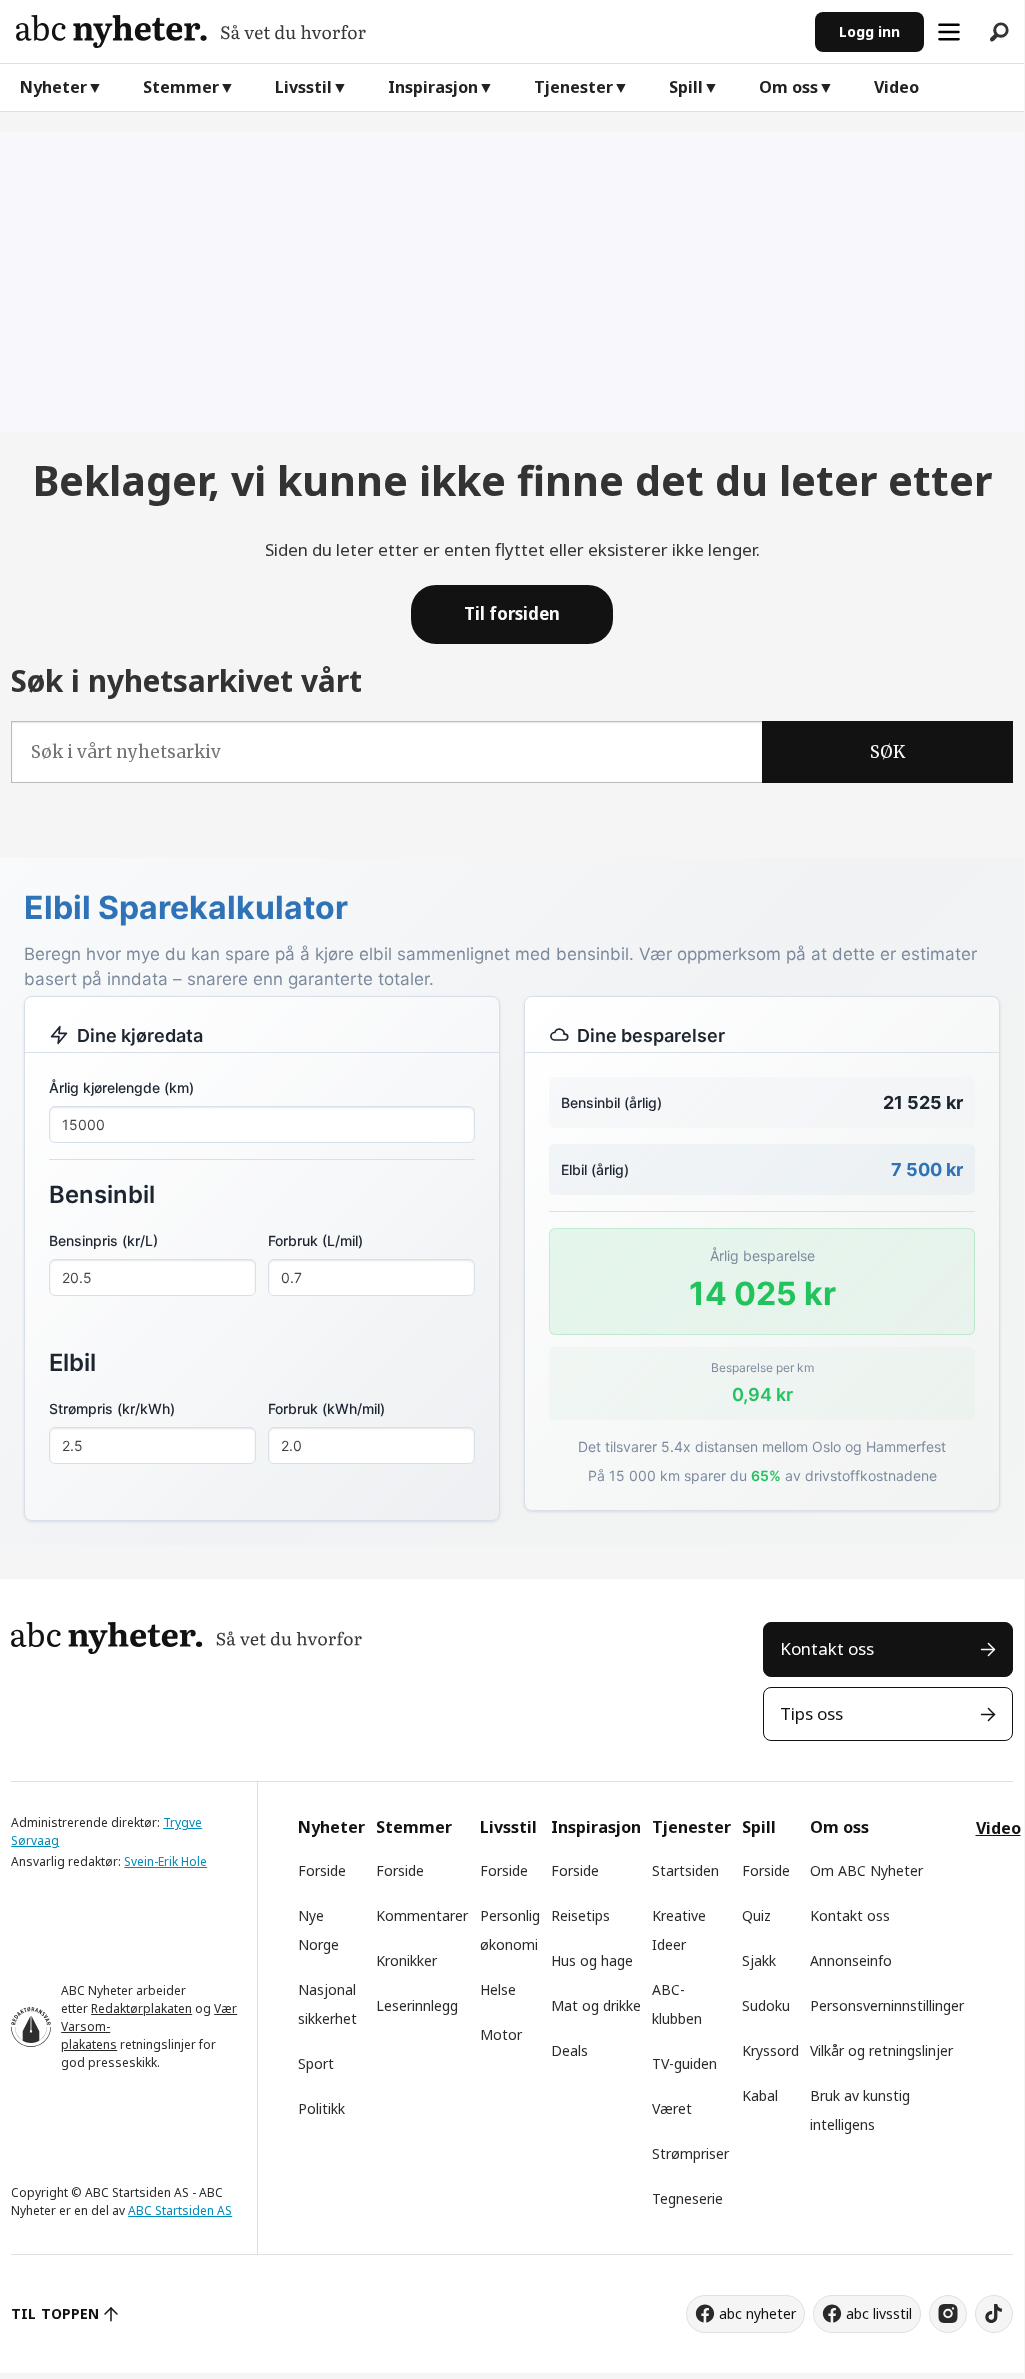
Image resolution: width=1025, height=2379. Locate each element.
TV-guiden (684, 2063)
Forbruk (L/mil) (315, 1240)
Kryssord (770, 2050)
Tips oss (811, 1713)
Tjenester (573, 87)
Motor (501, 2034)
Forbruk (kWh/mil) (326, 1408)
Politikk (321, 2108)
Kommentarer (422, 1915)
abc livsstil (879, 2313)
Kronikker (406, 1960)
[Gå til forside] (407, 31)
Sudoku (766, 2005)
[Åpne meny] (949, 32)
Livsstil (303, 87)
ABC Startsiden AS (180, 2210)
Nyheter (53, 87)
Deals (569, 2050)
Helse (498, 1989)
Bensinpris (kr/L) (103, 1240)
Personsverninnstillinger (887, 2005)
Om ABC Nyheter (866, 1870)
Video (896, 87)
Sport (316, 2063)
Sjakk (759, 1960)
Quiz (756, 1915)
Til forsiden (512, 613)
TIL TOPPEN (55, 2313)
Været (672, 2108)
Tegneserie (687, 2198)
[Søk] (999, 32)
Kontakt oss (827, 1648)
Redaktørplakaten (141, 2008)
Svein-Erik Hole (165, 1861)
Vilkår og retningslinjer (881, 2050)
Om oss (788, 87)
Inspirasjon (433, 87)
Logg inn (869, 31)
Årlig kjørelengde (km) (121, 1087)
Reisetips (580, 1915)
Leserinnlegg (417, 2005)
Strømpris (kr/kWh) (112, 1408)
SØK (887, 752)
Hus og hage (592, 1960)
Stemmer (181, 87)
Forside (322, 1870)
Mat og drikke (596, 2005)
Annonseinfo (851, 1960)
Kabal (760, 2095)
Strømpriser (690, 2153)
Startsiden (685, 1870)
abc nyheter (757, 2313)
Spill (686, 87)
